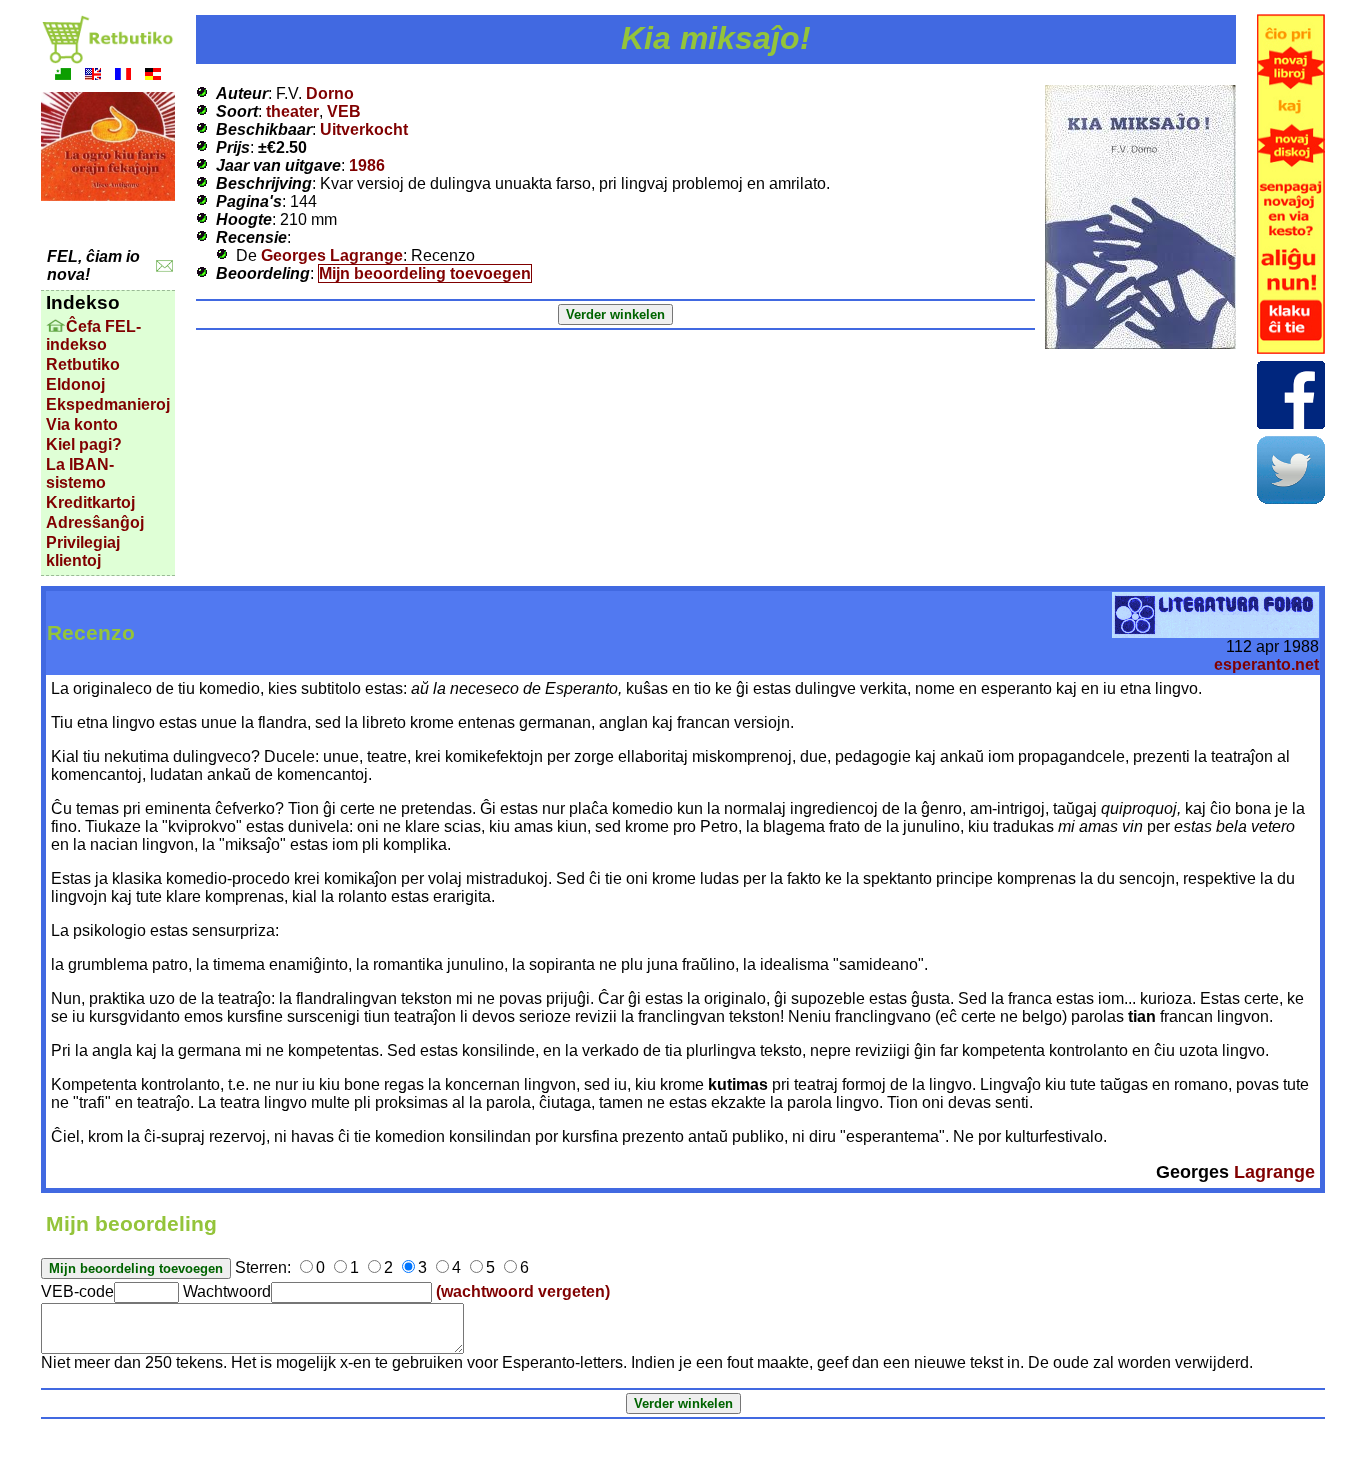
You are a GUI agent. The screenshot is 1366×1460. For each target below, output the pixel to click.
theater (292, 111)
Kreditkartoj (90, 502)
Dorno (330, 93)
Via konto (82, 424)
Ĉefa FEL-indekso (93, 335)
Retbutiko (83, 364)
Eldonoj (75, 384)
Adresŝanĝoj (95, 522)
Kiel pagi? (84, 444)
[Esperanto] (63, 76)
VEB (344, 111)
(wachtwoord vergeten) (523, 1291)
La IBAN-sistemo (80, 473)
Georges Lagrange (332, 255)
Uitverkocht (364, 129)
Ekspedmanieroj (108, 404)
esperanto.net (1266, 664)
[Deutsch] (153, 76)
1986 (367, 165)
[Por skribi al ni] (164, 266)
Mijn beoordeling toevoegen (425, 273)
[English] (93, 76)
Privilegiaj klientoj (83, 551)
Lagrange (1274, 1172)
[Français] (123, 76)
